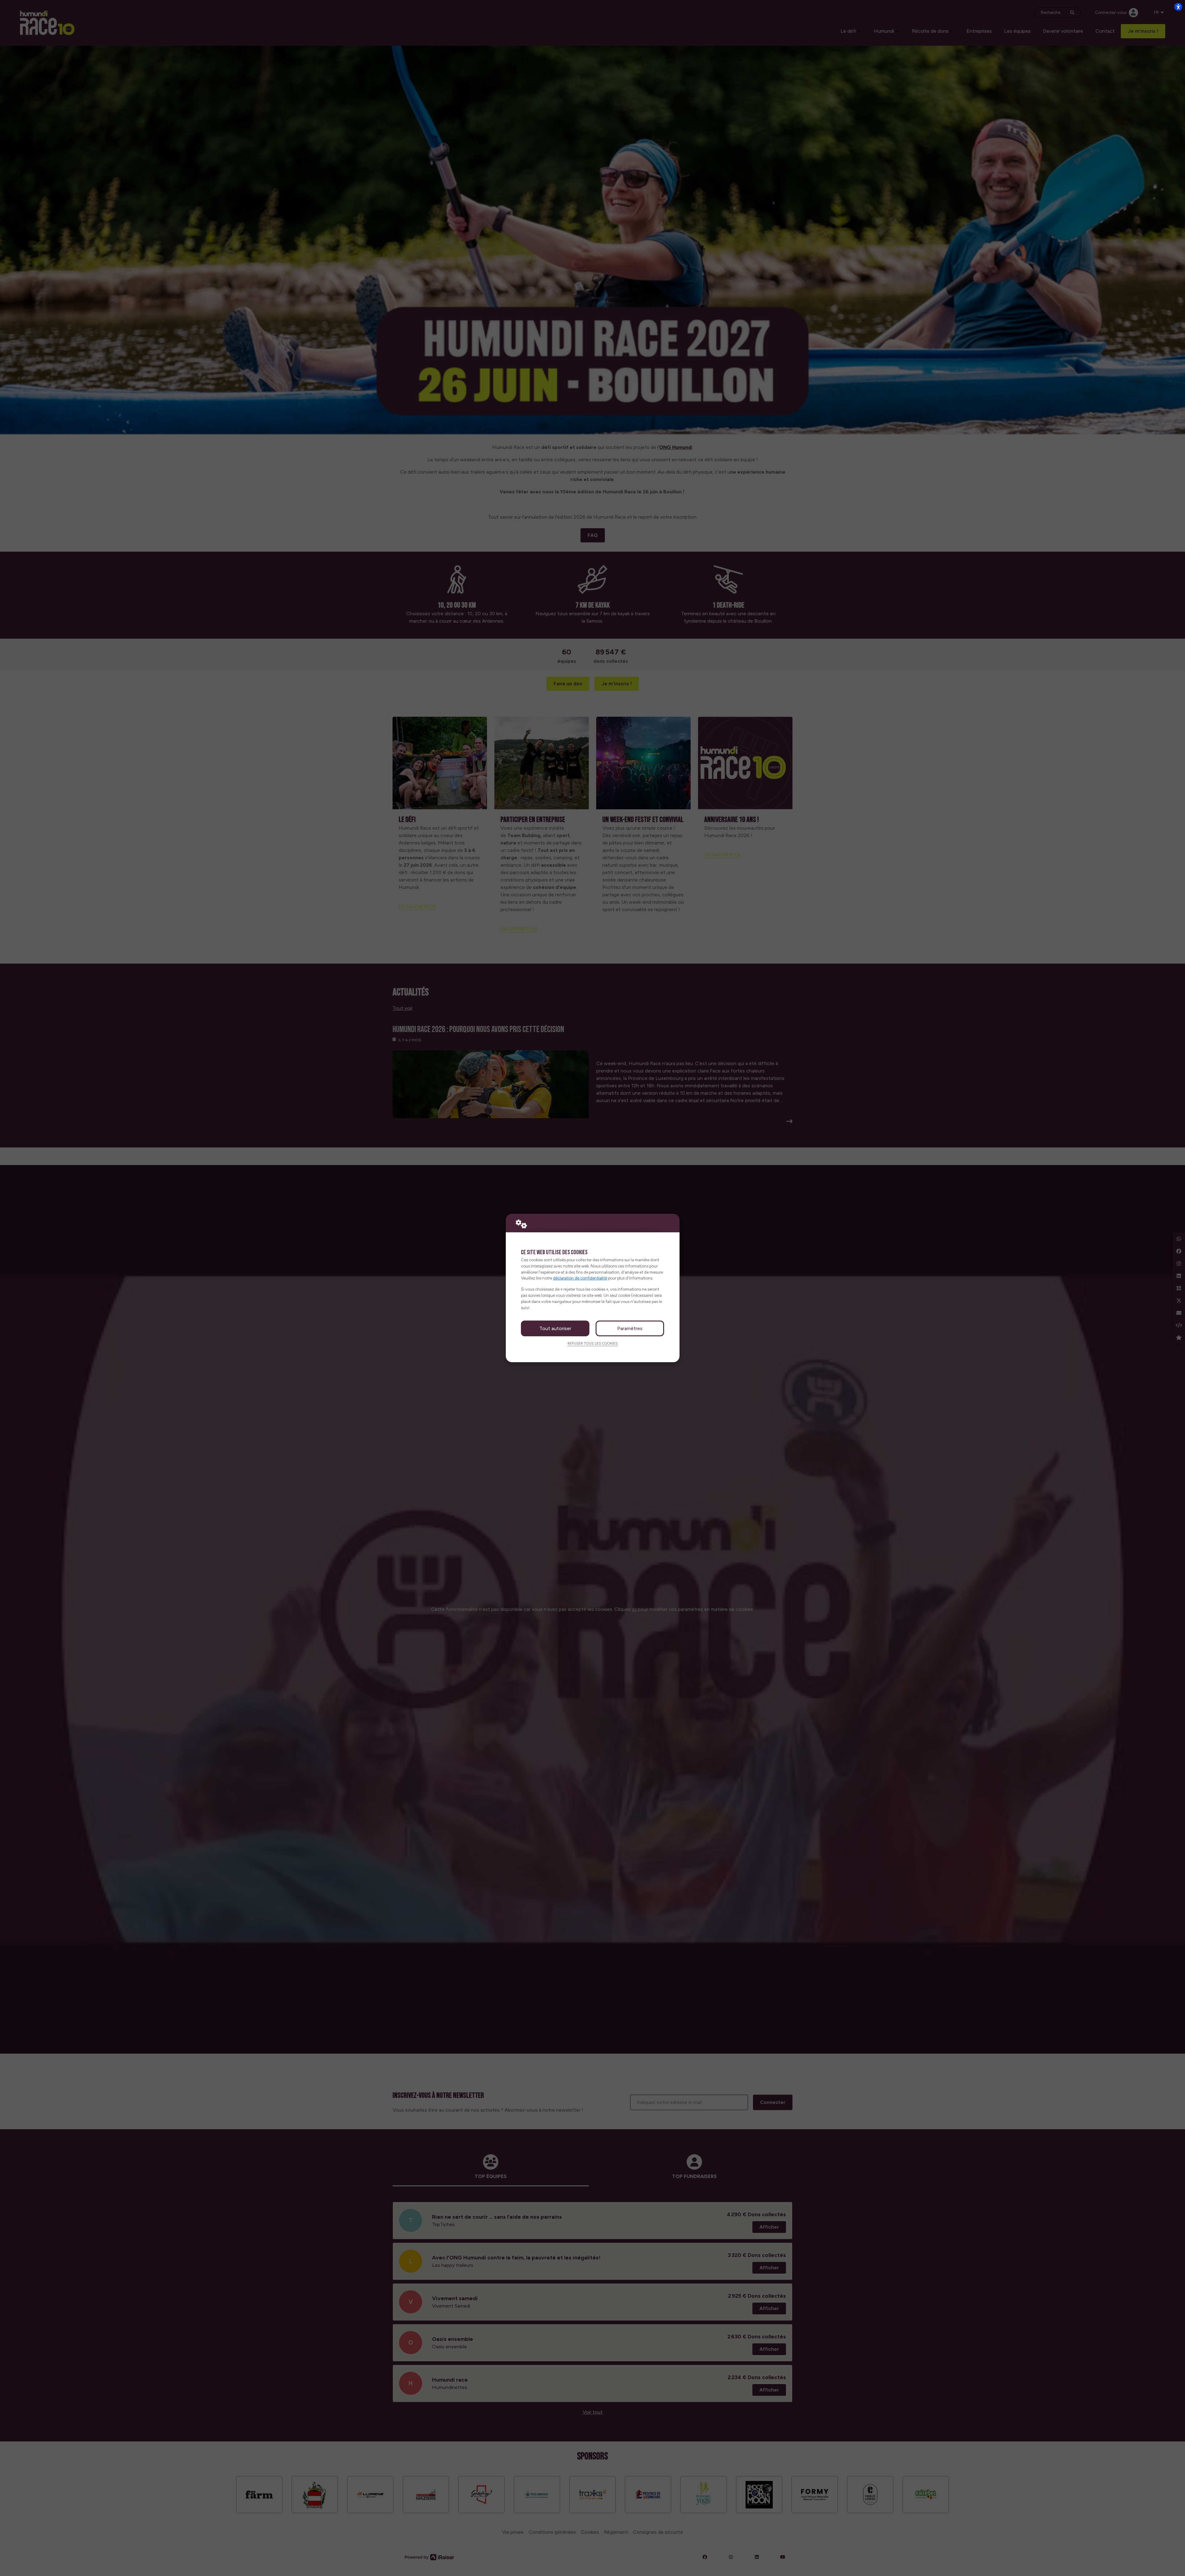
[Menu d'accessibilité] (1178, 7)
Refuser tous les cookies (593, 1343)
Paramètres (630, 1328)
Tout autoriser (555, 1328)
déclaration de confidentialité (580, 1278)
